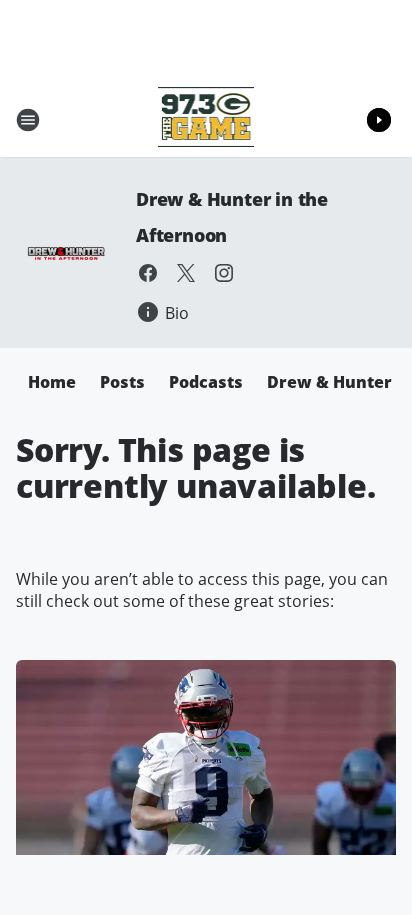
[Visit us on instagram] (224, 273)
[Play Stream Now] (379, 120)
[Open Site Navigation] (28, 120)
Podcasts (206, 382)
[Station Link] (206, 119)
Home (52, 382)
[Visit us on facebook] (148, 273)
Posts (122, 382)
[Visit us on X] (186, 273)
